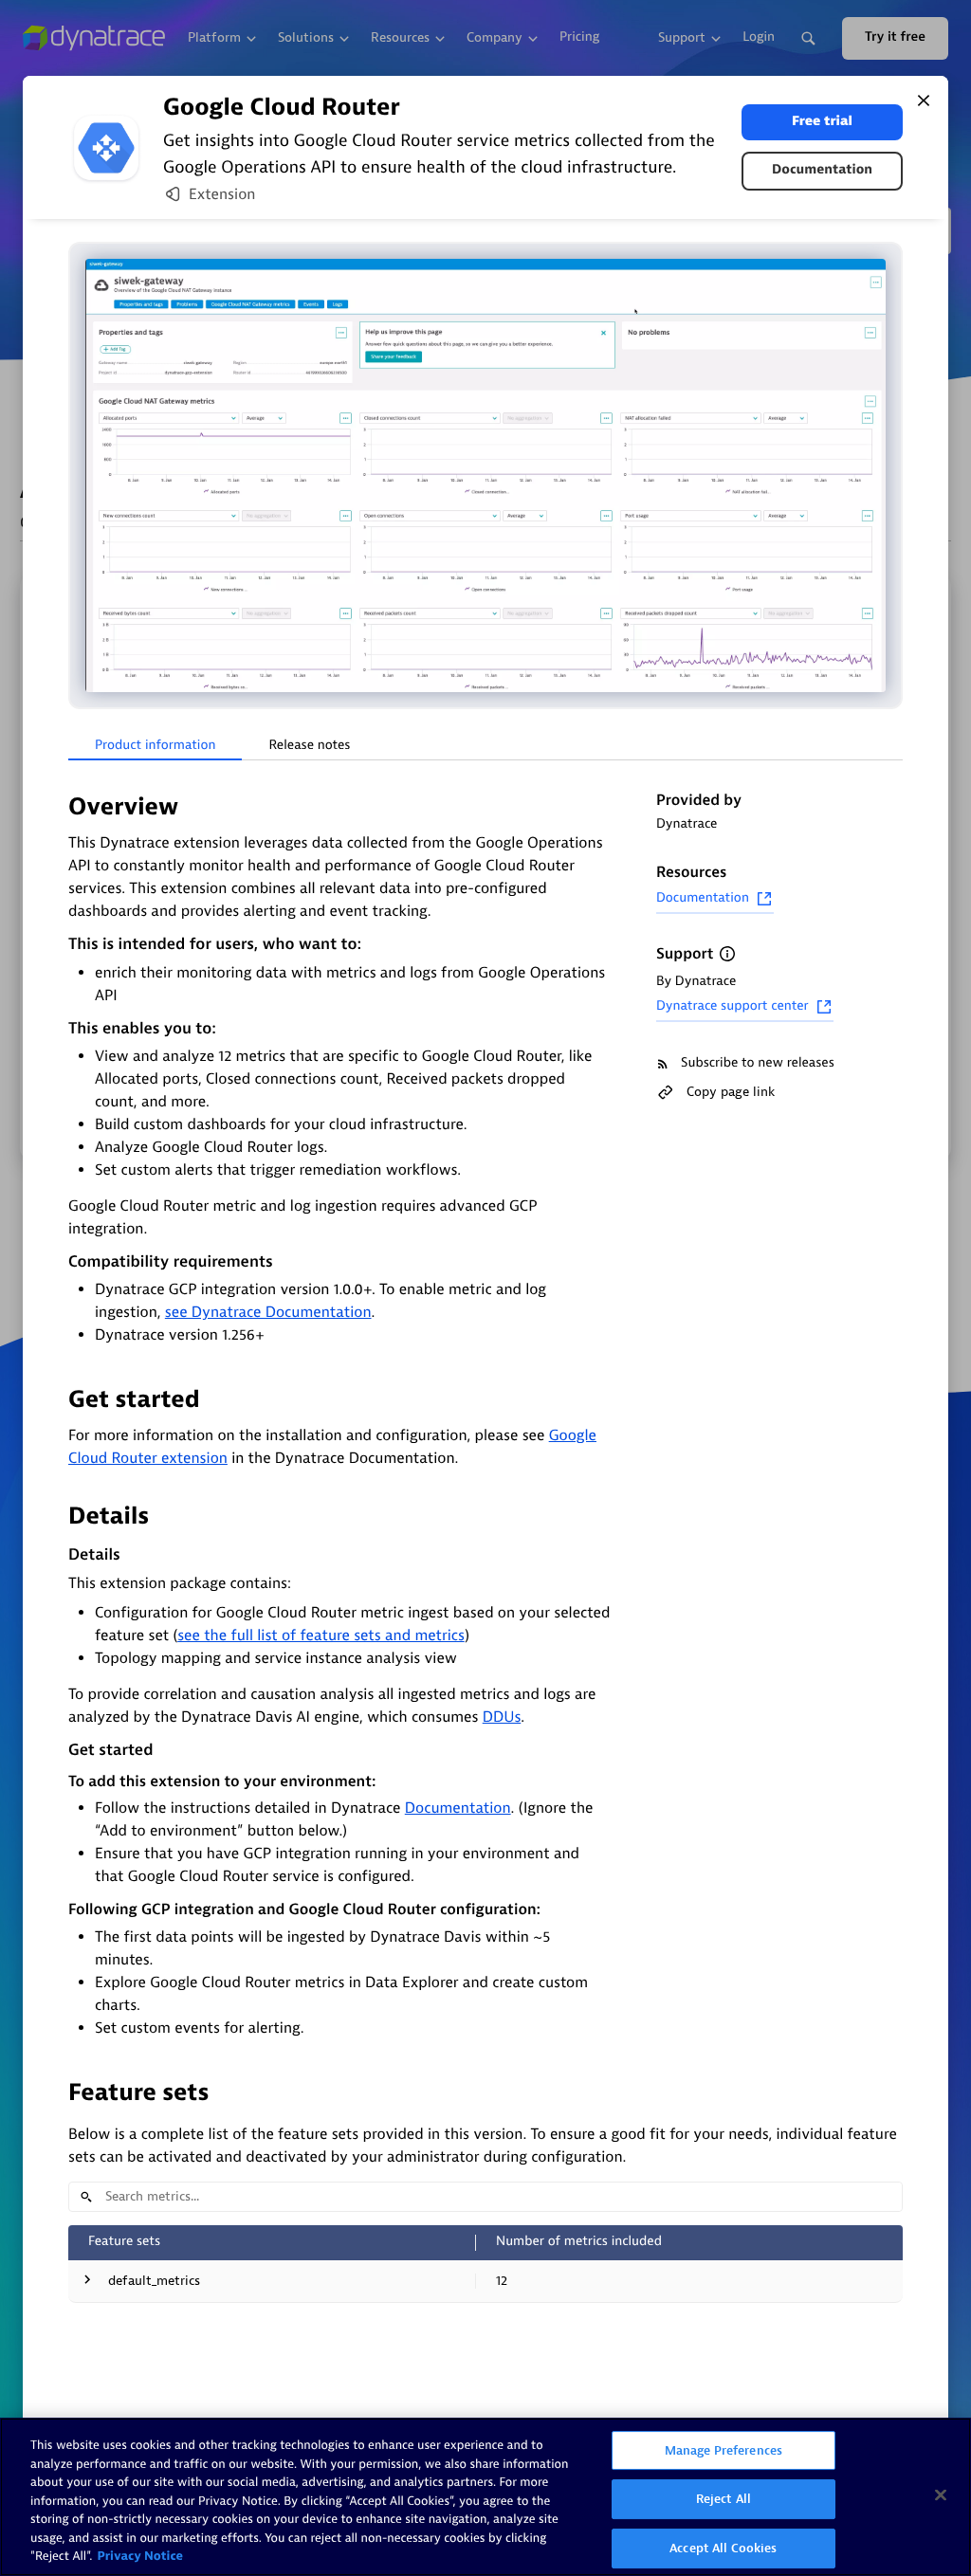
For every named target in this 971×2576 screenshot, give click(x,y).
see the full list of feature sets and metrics (321, 1635)
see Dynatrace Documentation (268, 1312)
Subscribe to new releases (758, 1063)
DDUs (502, 1717)
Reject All (724, 2499)
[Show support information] (727, 954)
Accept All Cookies (723, 2548)
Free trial (822, 122)
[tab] (155, 746)
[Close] (924, 100)
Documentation (822, 170)
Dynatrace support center (733, 1006)
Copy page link (731, 1092)
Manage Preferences (724, 2450)
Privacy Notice (140, 2557)
